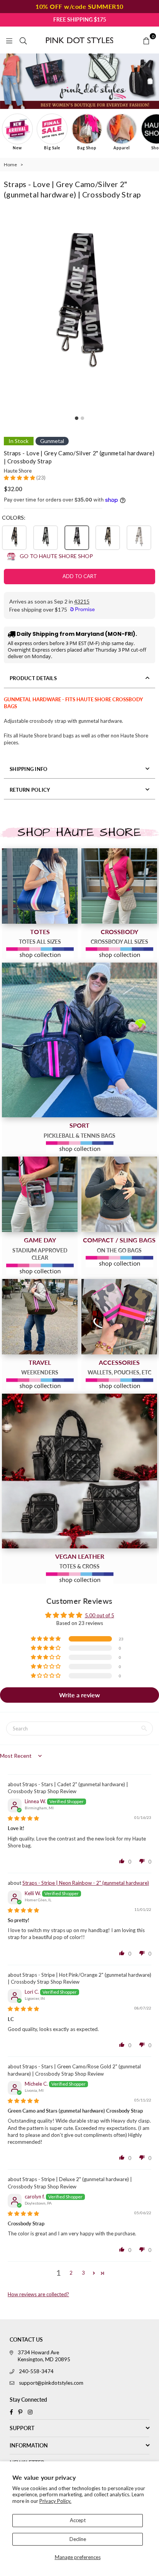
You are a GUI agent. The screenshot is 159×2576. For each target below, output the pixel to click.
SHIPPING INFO (29, 769)
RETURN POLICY (30, 790)
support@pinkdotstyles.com (51, 2383)
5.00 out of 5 (100, 1615)
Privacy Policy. (55, 2501)
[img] (23, 1818)
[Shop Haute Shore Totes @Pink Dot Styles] (40, 886)
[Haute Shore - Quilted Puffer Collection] (79, 1471)
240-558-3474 (36, 2371)
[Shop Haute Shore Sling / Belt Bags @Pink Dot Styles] (119, 1194)
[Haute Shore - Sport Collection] (79, 1040)
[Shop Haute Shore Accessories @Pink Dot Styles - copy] (119, 1317)
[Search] (23, 40)
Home (10, 165)
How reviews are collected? (38, 2294)
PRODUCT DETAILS (33, 678)
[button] (20, 478)
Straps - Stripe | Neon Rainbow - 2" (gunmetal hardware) (86, 1883)
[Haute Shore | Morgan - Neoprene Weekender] (40, 1317)
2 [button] (71, 2273)
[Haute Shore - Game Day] (40, 1194)
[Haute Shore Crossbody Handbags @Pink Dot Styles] (119, 886)
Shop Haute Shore (79, 832)
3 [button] (83, 2273)
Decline (78, 2539)
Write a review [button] (79, 1695)
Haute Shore (18, 471)
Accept (78, 2520)
